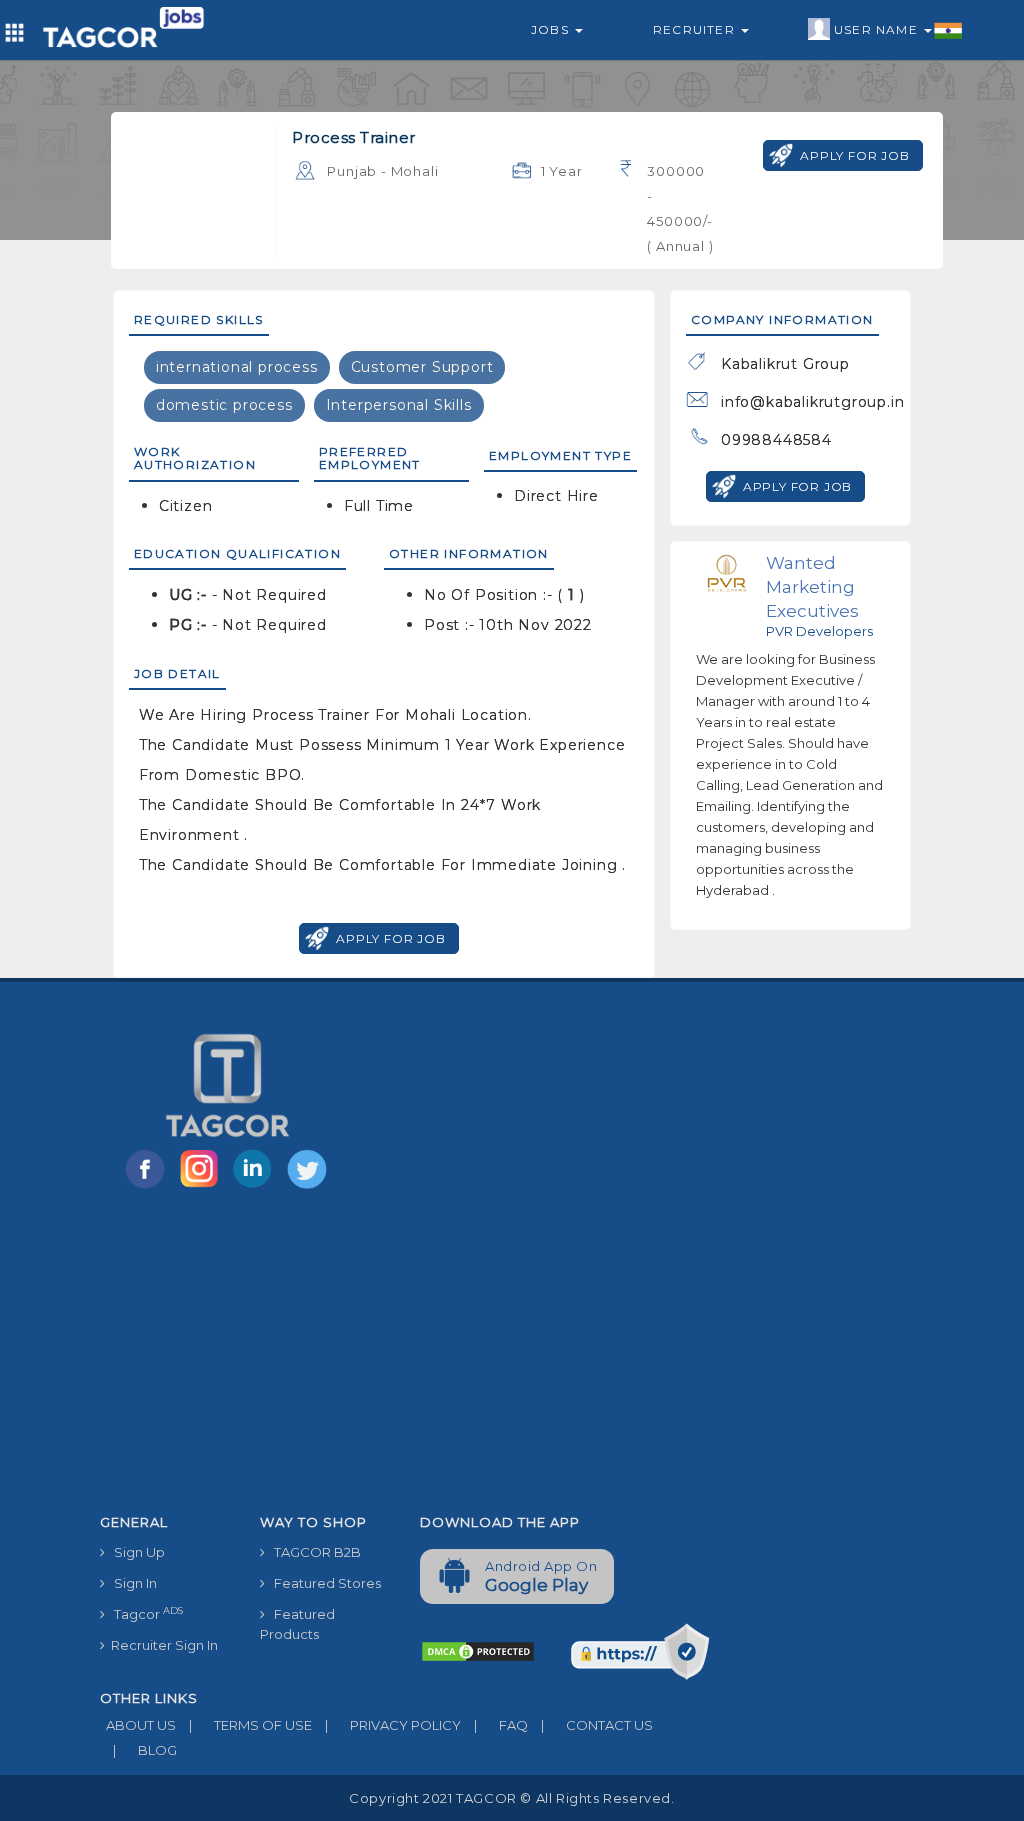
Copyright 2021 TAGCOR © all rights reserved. (511, 1798)
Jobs (552, 29)
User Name (878, 29)
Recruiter (696, 29)
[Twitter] (309, 1187)
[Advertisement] (405, 1355)
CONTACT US (597, 1725)
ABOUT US (138, 1725)
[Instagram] (203, 1187)
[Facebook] (149, 1187)
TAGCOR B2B (313, 1552)
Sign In (131, 1583)
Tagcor (144, 1613)
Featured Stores (323, 1583)
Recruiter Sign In (161, 1645)
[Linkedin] (257, 1187)
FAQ (501, 1725)
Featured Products (297, 1624)
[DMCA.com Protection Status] (478, 1650)
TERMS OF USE (250, 1725)
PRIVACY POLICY (393, 1725)
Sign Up (135, 1552)
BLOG (145, 1750)
